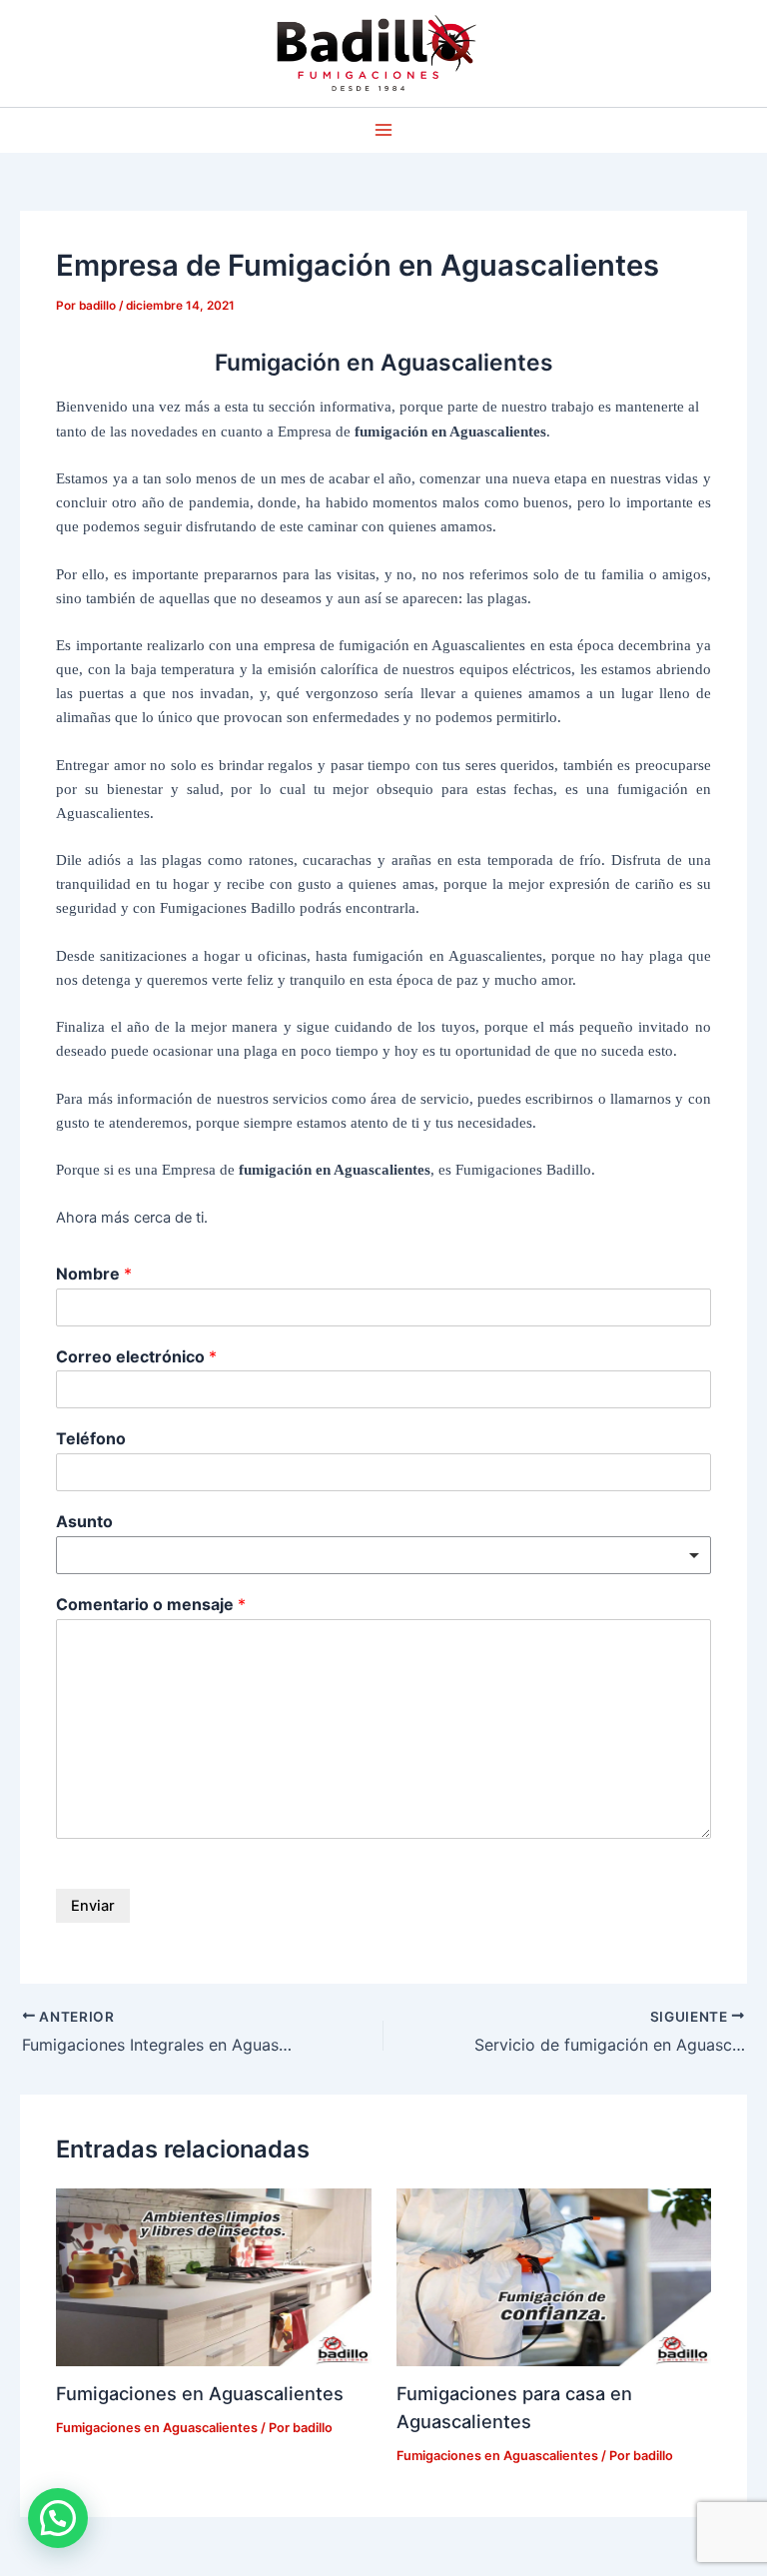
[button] (58, 2518)
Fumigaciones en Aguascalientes (200, 2393)
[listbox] (383, 1555)
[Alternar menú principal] (383, 130)
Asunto (84, 1521)
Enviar (93, 1906)
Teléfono (91, 1438)
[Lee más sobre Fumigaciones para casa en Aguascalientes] (554, 2276)
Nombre (94, 1274)
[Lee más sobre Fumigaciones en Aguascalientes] (213, 2276)
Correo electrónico (136, 1356)
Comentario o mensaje (151, 1604)
